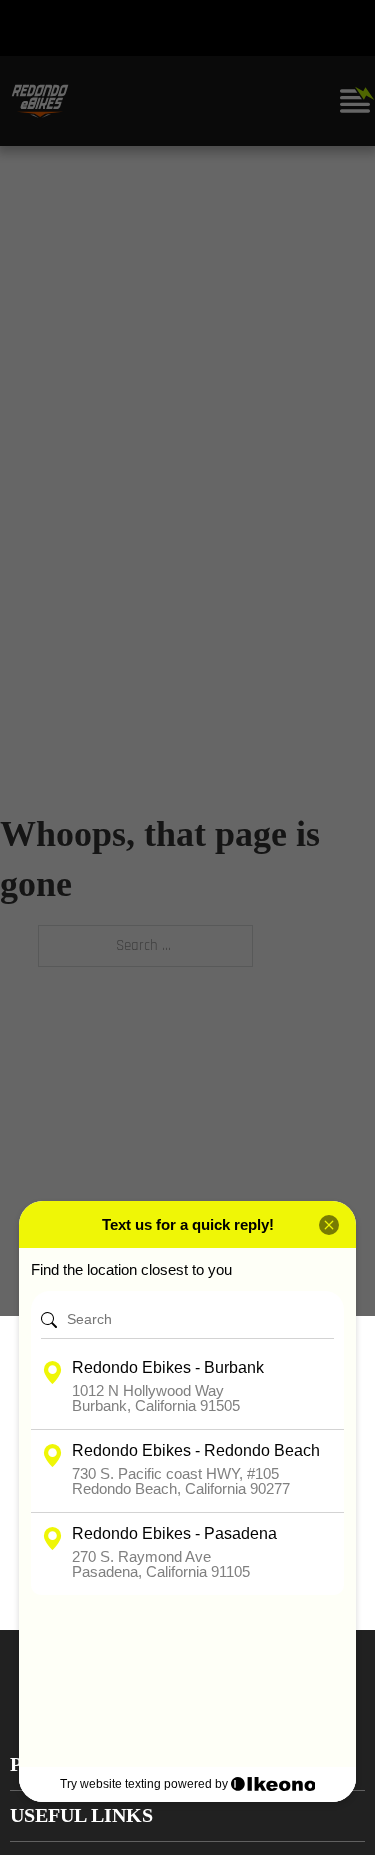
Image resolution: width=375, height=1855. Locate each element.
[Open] (355, 101)
